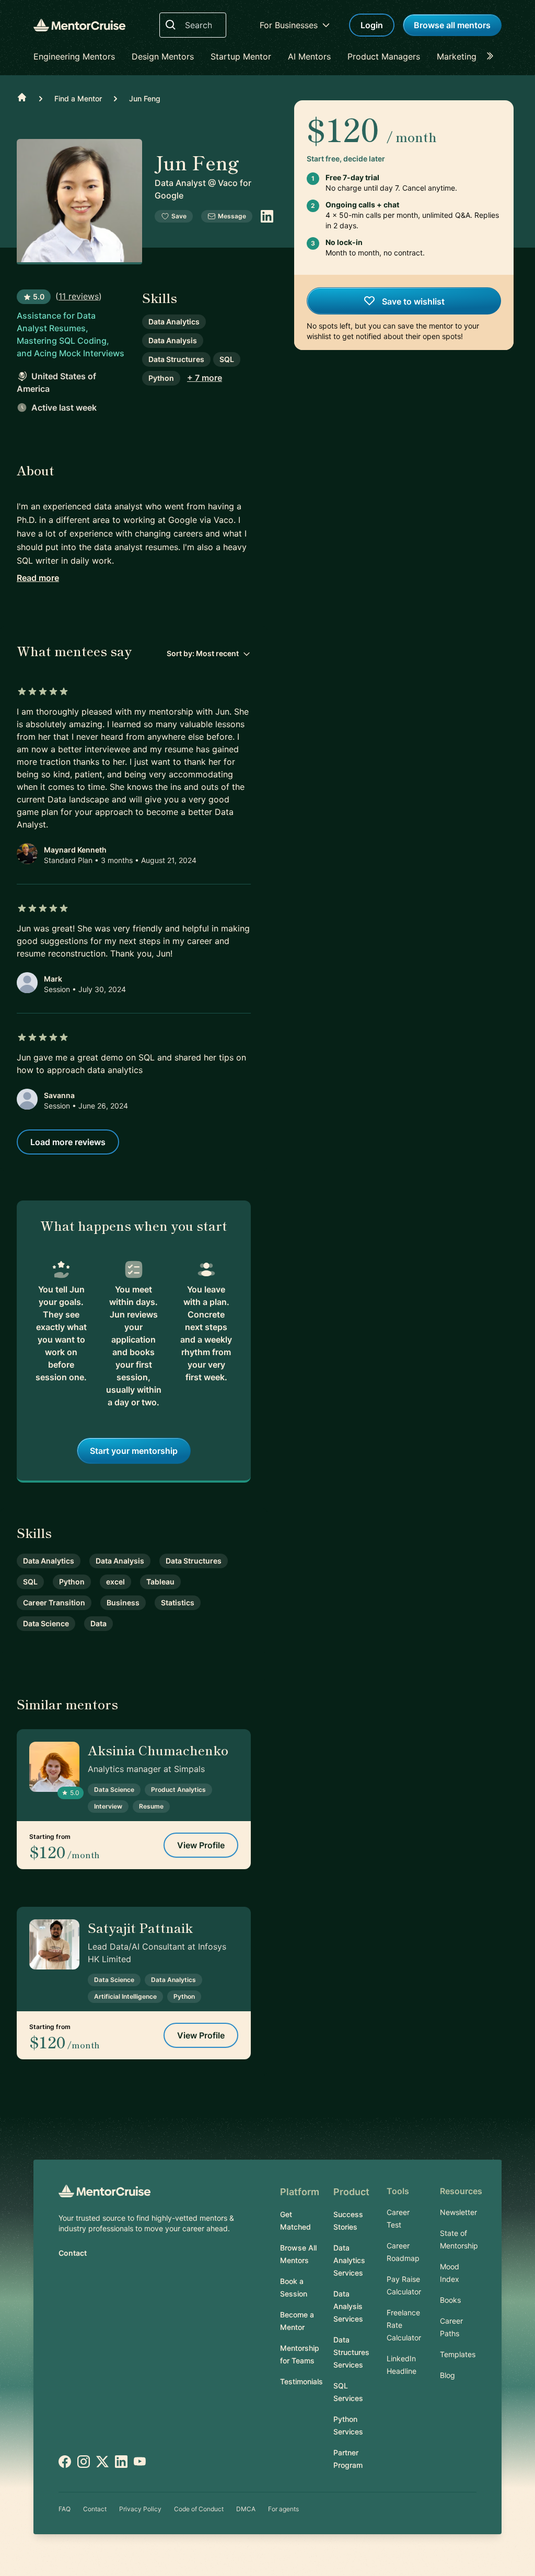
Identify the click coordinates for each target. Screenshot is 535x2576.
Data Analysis (173, 340)
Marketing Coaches (475, 56)
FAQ (65, 2509)
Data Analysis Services (348, 2306)
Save (179, 216)
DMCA (246, 2509)
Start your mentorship (134, 1451)
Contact (73, 2253)
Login (372, 25)
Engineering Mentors (74, 56)
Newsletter (458, 2212)
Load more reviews (68, 1142)
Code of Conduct (199, 2509)
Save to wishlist (412, 301)
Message (232, 216)
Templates (458, 2354)
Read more (38, 578)
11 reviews (79, 296)
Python (161, 378)
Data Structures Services (351, 2352)
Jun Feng (145, 98)
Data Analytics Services (349, 2260)
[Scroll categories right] (493, 56)
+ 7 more (205, 378)
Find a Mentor (78, 98)
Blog (447, 2375)
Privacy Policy (140, 2509)
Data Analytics (174, 322)
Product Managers (384, 56)
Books (450, 2300)
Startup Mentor (241, 56)
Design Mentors (163, 56)
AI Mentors (309, 56)
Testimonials (301, 2381)
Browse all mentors (452, 25)
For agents (283, 2509)
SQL (227, 359)
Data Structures (176, 359)
